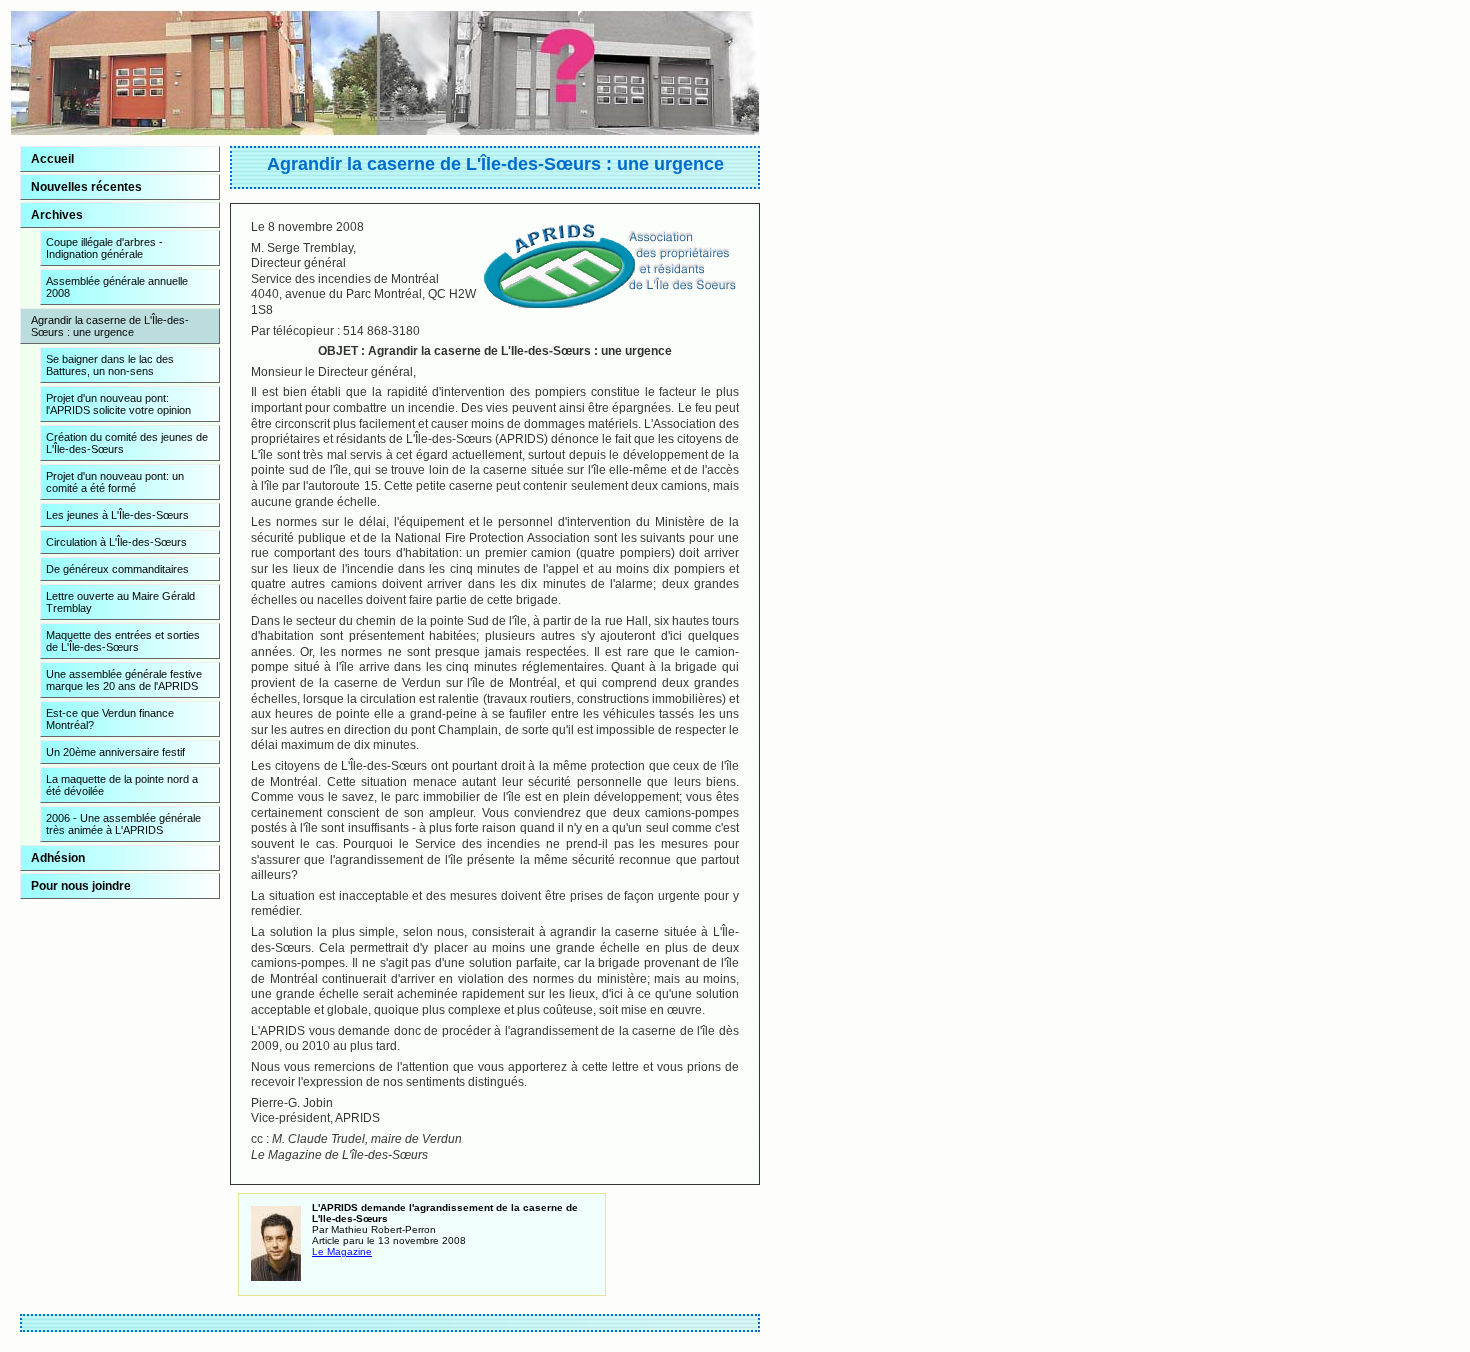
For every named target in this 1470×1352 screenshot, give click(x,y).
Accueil (52, 159)
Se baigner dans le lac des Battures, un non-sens (110, 365)
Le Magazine (342, 1251)
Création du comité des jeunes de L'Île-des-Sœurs (127, 443)
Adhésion (58, 858)
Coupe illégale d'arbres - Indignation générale (104, 248)
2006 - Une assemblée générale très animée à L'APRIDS (123, 824)
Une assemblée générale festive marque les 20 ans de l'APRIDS (124, 680)
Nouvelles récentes (86, 187)
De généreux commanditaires (117, 569)
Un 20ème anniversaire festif (115, 752)
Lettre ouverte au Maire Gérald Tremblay (120, 602)
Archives (57, 215)
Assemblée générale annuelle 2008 (117, 287)
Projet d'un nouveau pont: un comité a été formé (115, 482)
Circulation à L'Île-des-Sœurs (116, 542)
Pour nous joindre (81, 886)
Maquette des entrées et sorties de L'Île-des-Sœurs (123, 641)
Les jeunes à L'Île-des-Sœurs (117, 515)
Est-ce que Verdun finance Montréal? (110, 719)
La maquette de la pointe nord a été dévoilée (122, 785)
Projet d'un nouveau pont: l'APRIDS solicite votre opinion (118, 404)
